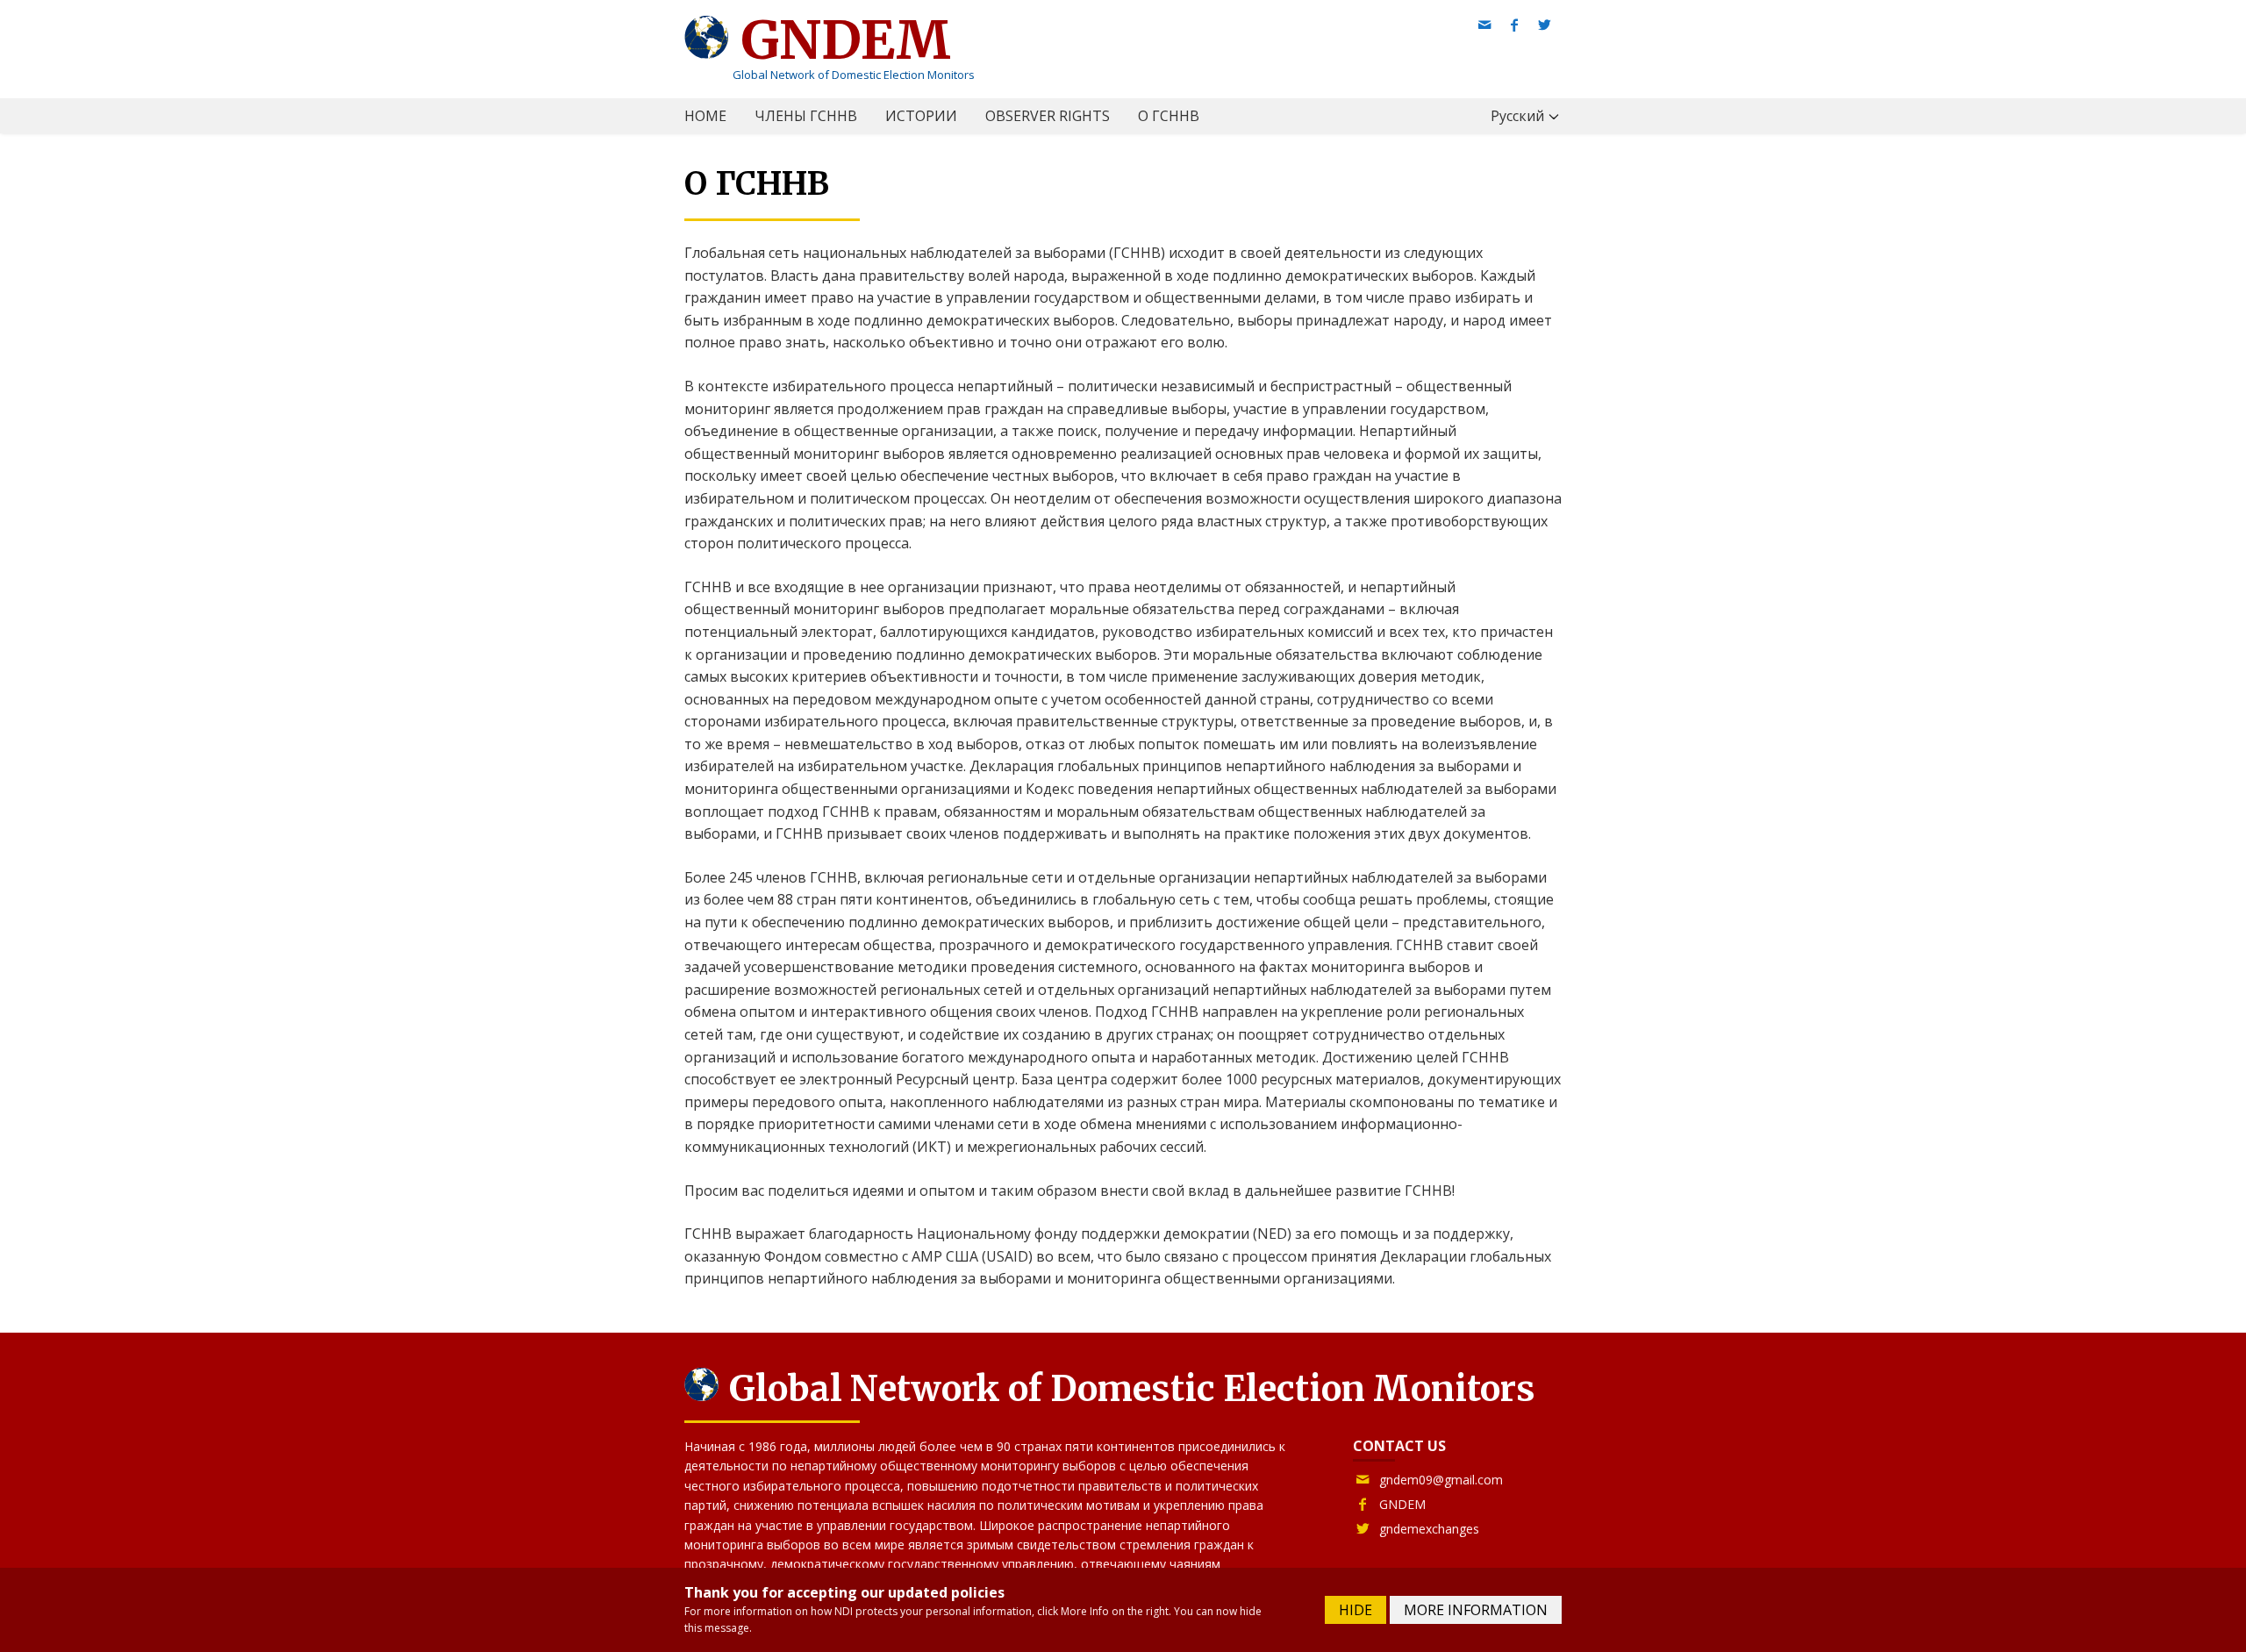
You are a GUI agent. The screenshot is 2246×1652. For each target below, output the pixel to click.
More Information (1476, 1610)
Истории (921, 116)
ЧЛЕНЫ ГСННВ (806, 116)
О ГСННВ (1169, 116)
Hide (1355, 1610)
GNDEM (840, 40)
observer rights (1048, 116)
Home (705, 116)
